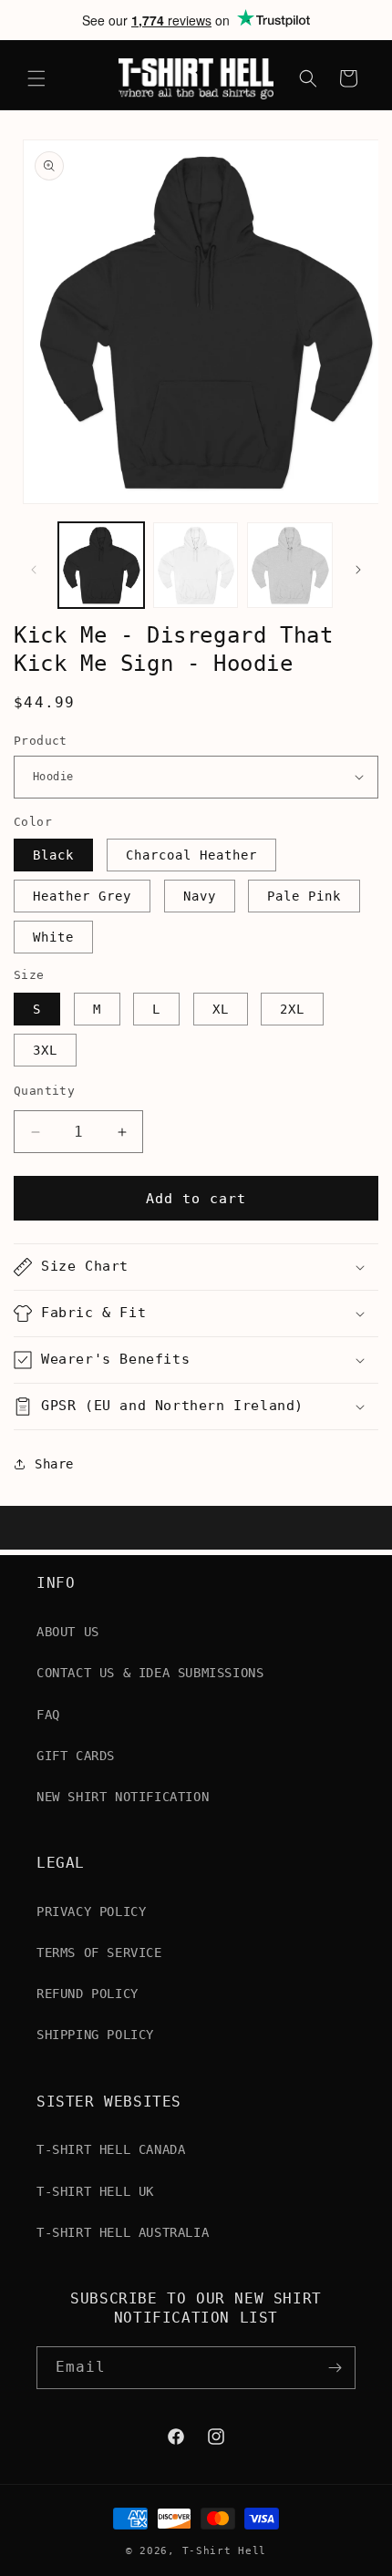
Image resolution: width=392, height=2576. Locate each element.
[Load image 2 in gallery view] (196, 565)
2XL (292, 1009)
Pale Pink (304, 896)
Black (53, 855)
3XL (45, 1050)
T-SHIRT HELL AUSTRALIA (123, 2232)
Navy (200, 896)
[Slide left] (34, 570)
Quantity (44, 1091)
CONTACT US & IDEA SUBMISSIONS (150, 1673)
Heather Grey (82, 896)
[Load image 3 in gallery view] (290, 565)
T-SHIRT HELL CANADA (111, 2149)
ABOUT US (68, 1632)
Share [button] (54, 1464)
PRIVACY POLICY (91, 1911)
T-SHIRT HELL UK (95, 2191)
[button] (36, 78)
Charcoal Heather (191, 855)
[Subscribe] (335, 2368)
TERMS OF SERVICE (99, 1953)
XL (221, 1009)
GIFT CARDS (76, 1756)
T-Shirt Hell (224, 2551)
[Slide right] (358, 570)
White (53, 937)
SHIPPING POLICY (95, 2035)
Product (41, 741)
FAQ (48, 1715)
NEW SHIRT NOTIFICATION (123, 1797)
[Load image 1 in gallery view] (101, 565)
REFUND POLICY (88, 1994)
